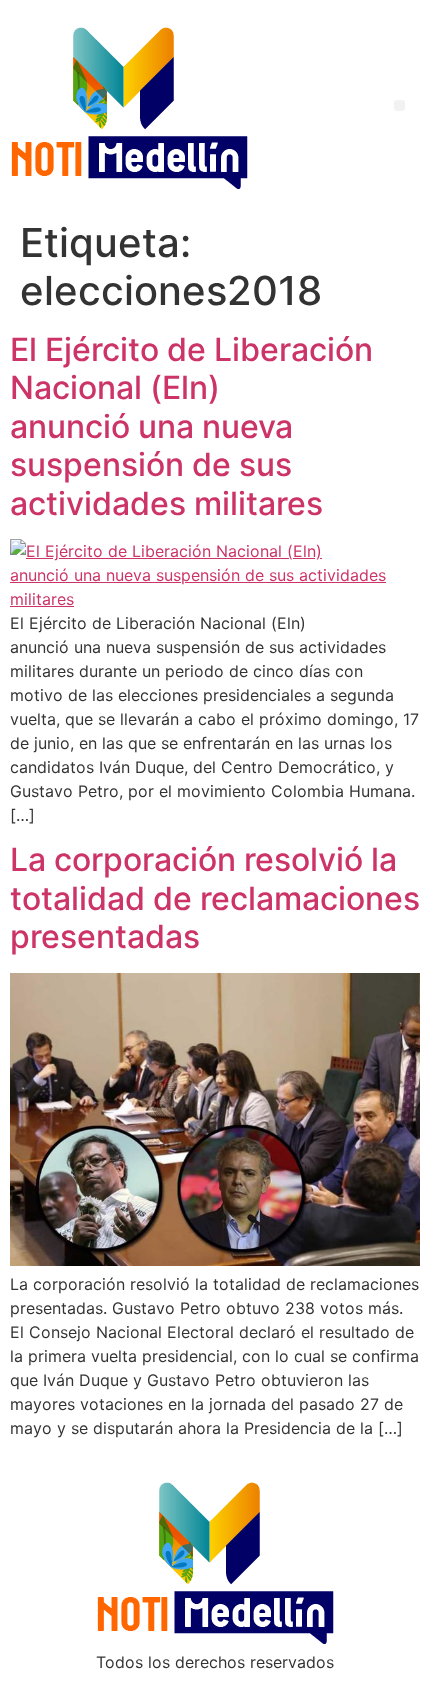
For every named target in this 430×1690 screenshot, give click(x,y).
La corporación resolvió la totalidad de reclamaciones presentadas (215, 898)
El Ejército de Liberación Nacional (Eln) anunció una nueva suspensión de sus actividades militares (191, 426)
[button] (399, 105)
